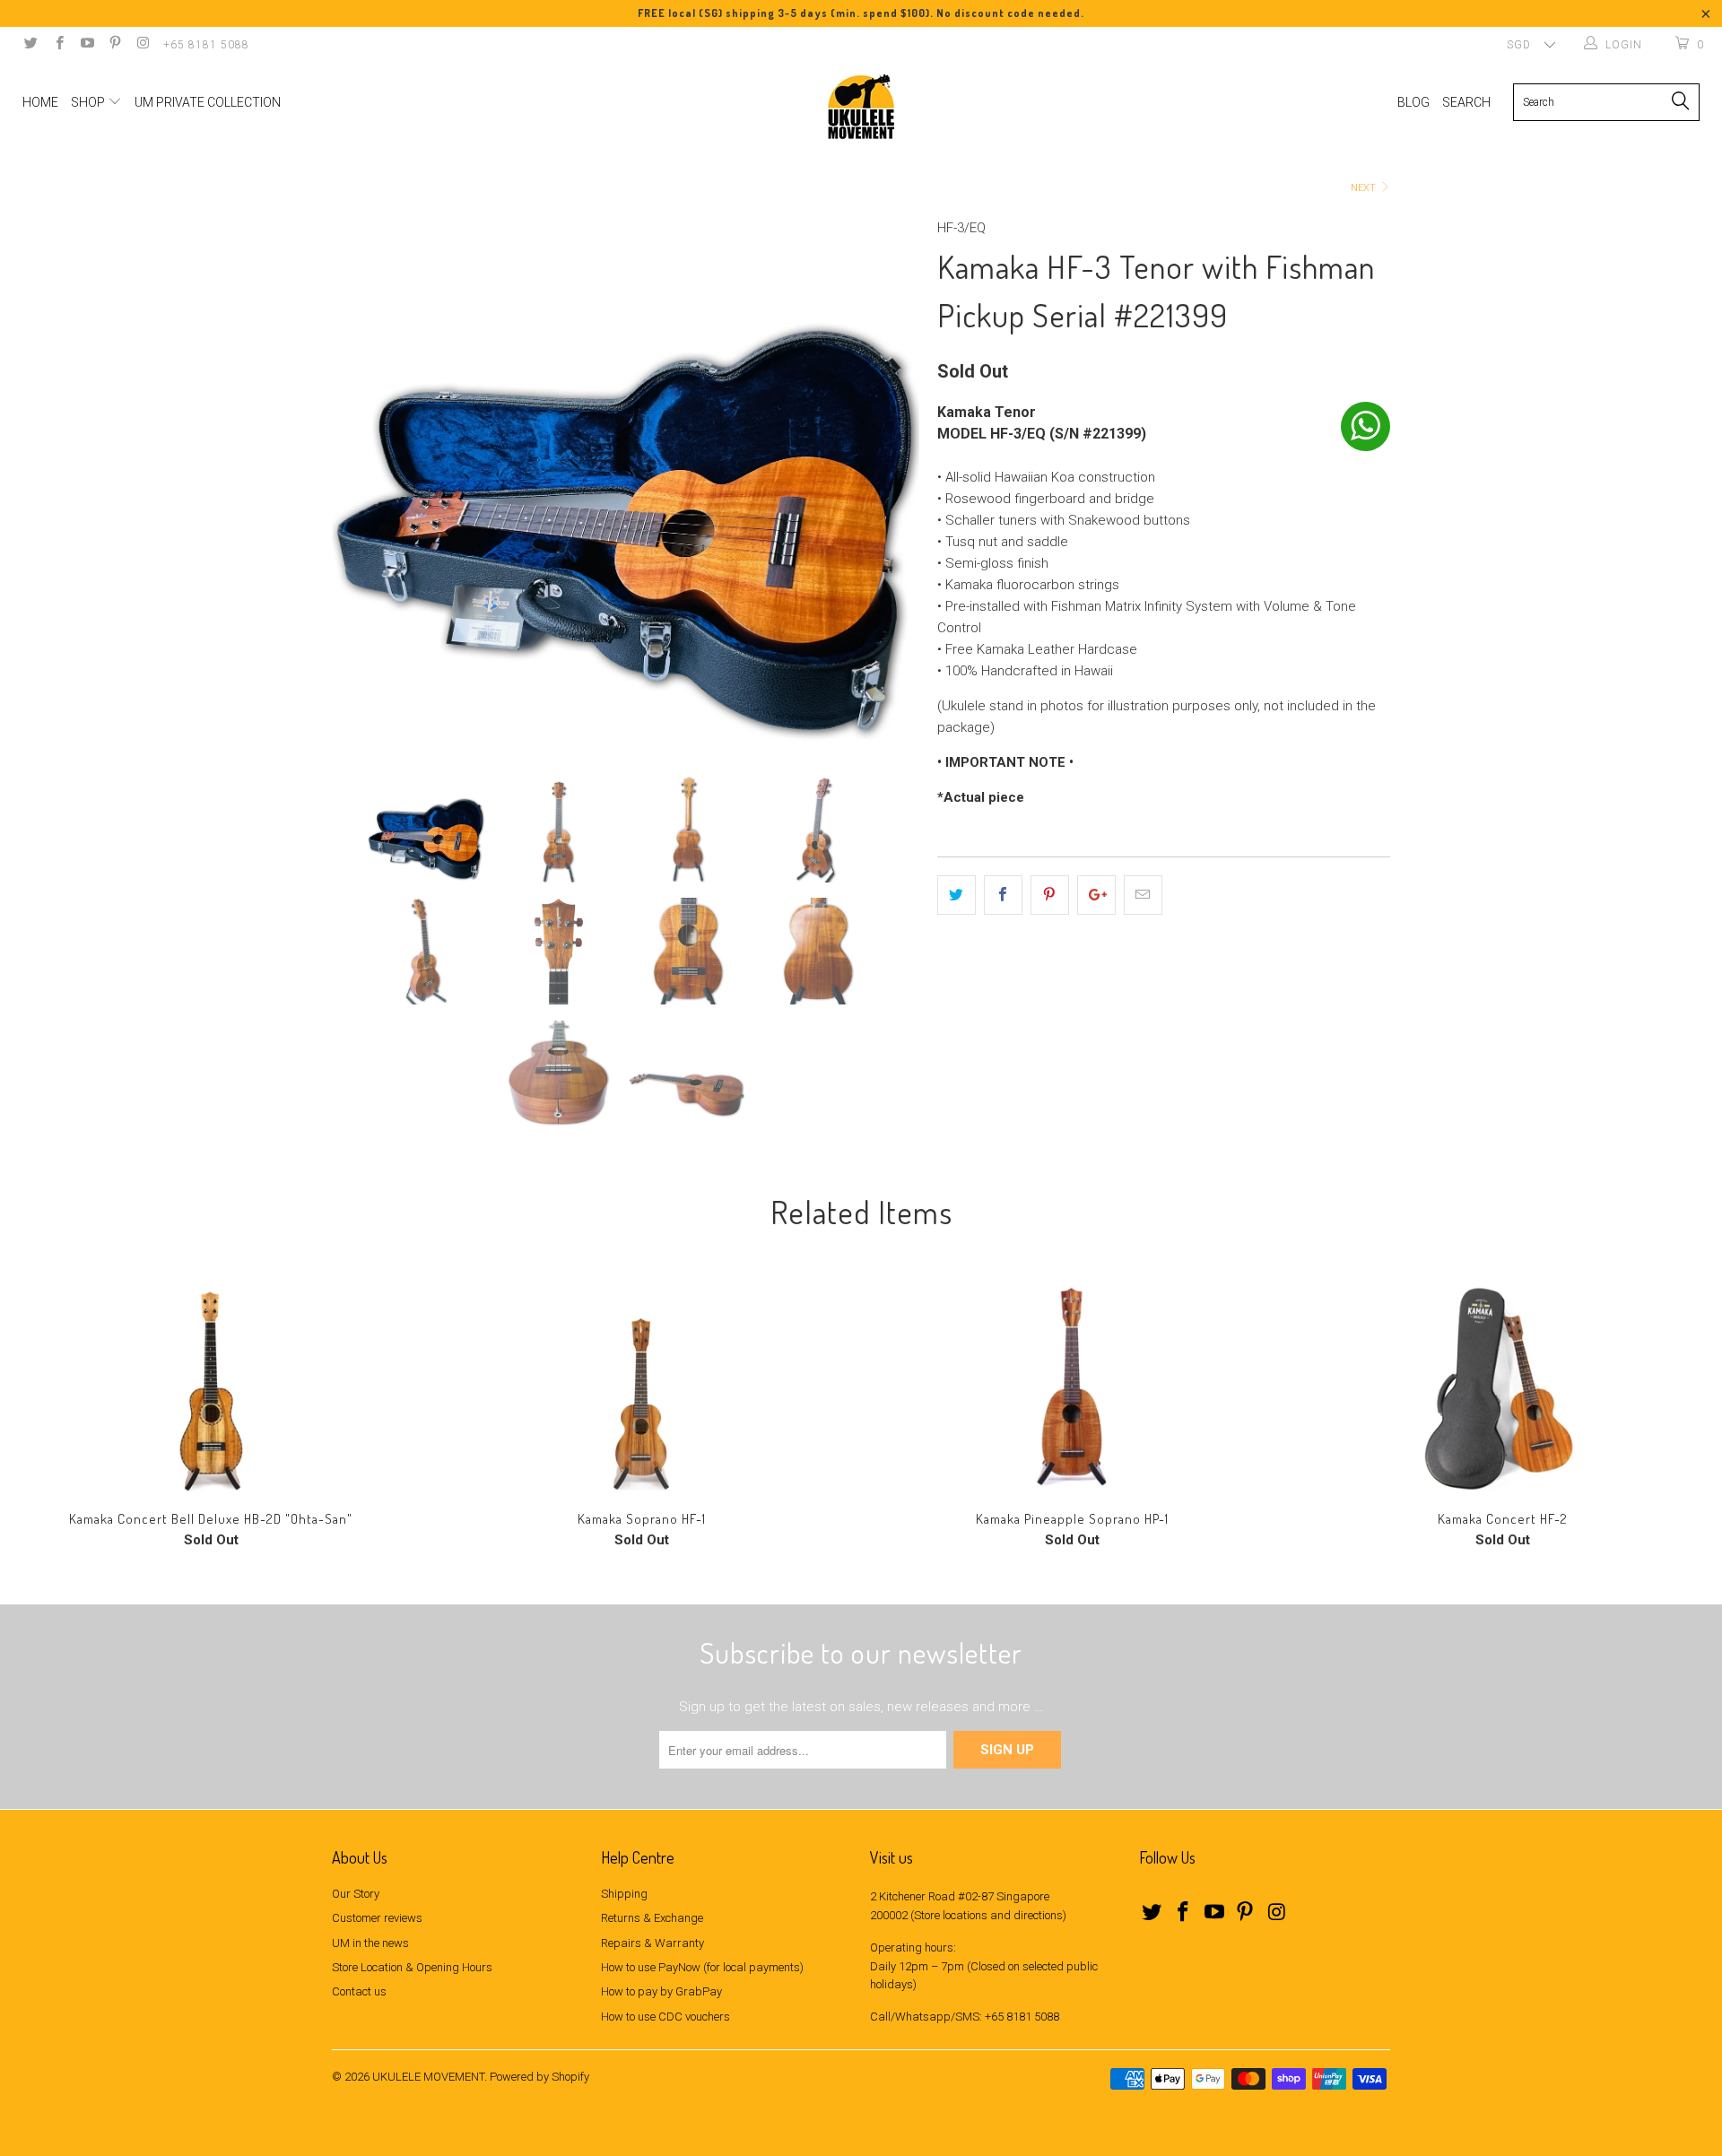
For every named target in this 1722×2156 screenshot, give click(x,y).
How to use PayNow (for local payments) (702, 1967)
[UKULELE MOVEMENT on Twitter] (30, 45)
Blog (1413, 102)
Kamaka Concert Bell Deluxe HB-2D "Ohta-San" (211, 1386)
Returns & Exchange (652, 1918)
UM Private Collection (208, 102)
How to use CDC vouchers (665, 2017)
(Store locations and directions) (988, 1915)
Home (40, 102)
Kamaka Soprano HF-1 (641, 1386)
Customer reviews (377, 1918)
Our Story (356, 1894)
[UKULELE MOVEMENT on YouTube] (87, 45)
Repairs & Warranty (652, 1943)
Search (1466, 102)
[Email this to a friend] (1143, 895)
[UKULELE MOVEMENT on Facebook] (58, 45)
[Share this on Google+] (1096, 895)
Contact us (359, 1991)
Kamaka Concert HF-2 (1502, 1386)
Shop (89, 102)
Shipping (624, 1894)
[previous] (363, 483)
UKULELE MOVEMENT (428, 2077)
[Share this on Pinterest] (1050, 895)
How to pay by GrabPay (661, 1991)
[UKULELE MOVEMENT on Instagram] (142, 45)
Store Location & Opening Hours (412, 1967)
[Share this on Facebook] (1003, 895)
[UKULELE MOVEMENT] (861, 107)
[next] (888, 483)
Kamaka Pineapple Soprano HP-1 (1072, 1386)
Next (1365, 188)
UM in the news (370, 1943)
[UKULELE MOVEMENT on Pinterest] (114, 45)
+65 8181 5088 (206, 45)
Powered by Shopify (539, 2077)
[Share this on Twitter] (957, 895)
